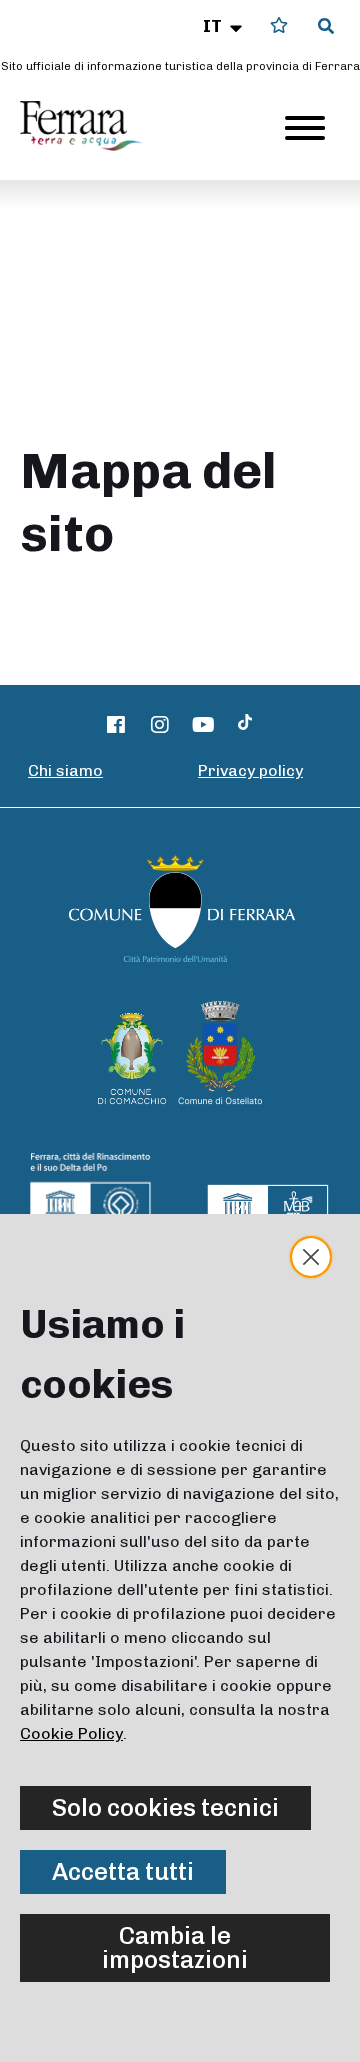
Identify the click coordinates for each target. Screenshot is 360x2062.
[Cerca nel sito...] (326, 27)
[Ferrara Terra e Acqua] (91, 126)
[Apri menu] (305, 128)
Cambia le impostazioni (175, 1947)
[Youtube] (204, 725)
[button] (224, 26)
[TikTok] (245, 725)
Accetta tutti (123, 1871)
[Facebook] (117, 725)
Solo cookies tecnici (165, 1807)
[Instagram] (160, 725)
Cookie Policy (71, 1733)
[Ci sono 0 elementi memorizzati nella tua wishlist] (279, 25)
